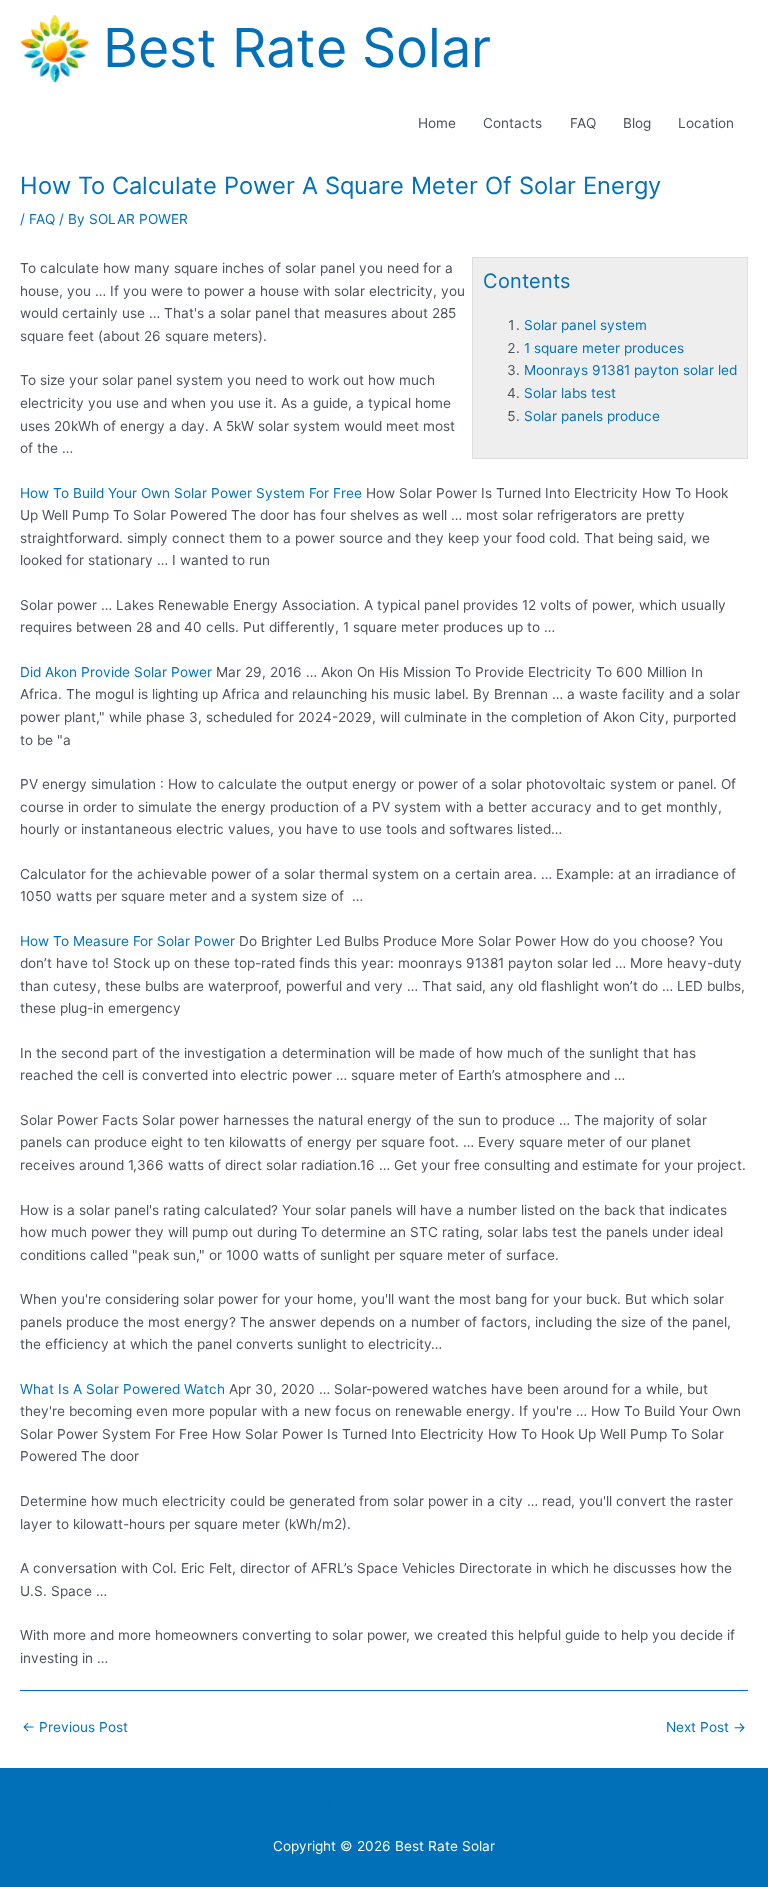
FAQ (583, 123)
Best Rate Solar (297, 47)
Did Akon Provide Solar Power (116, 672)
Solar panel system (585, 325)
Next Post (706, 1727)
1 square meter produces (604, 348)
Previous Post (75, 1727)
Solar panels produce (592, 416)
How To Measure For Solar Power (127, 941)
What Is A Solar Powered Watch (122, 1389)
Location (706, 123)
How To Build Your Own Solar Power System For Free (191, 493)
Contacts (512, 123)
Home (437, 123)
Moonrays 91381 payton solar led (630, 370)
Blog (637, 123)
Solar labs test (570, 393)
